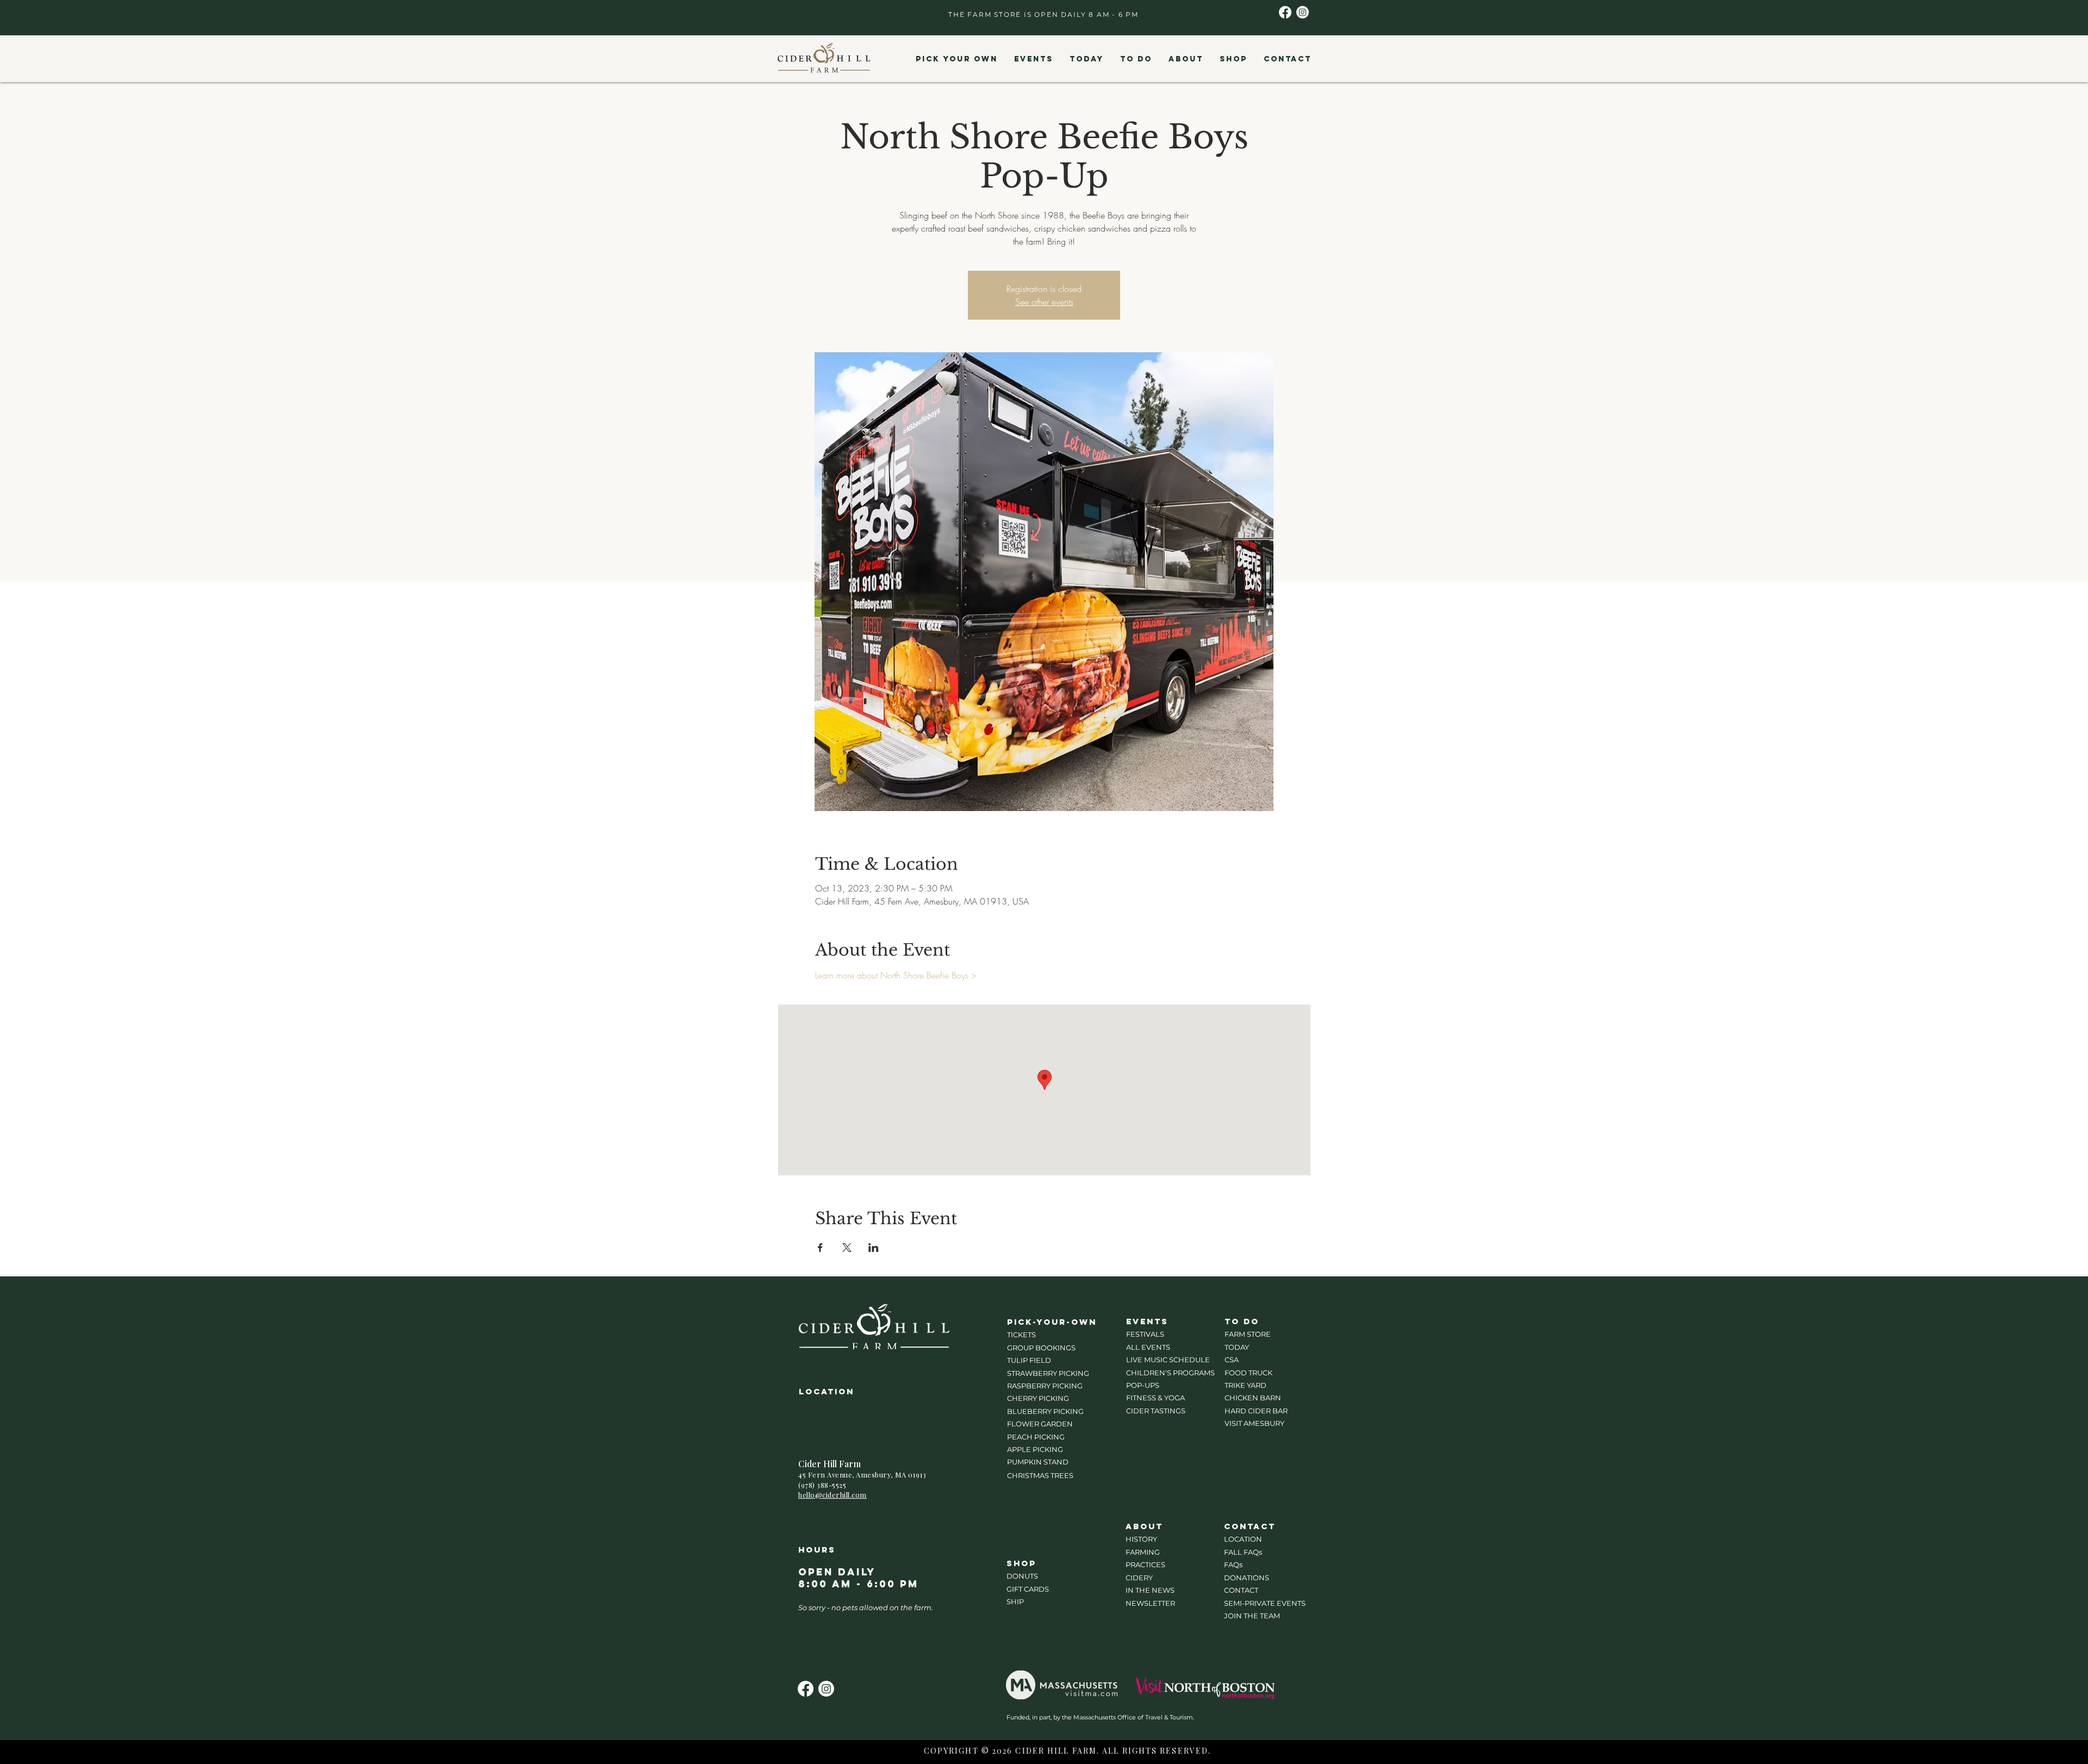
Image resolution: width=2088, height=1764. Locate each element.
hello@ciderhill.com (832, 1495)
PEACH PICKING (1036, 1437)
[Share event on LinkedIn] (874, 1248)
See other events (1044, 302)
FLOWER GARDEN (1040, 1424)
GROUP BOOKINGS (1041, 1348)
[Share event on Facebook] (820, 1248)
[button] (956, 59)
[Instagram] (1303, 12)
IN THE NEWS (1150, 1590)
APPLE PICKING (1035, 1449)
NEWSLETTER (1150, 1603)
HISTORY (1141, 1539)
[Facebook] (1285, 12)
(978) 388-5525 (822, 1485)
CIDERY (1139, 1578)
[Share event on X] (847, 1248)
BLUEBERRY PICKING (1045, 1411)
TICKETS (1021, 1335)
